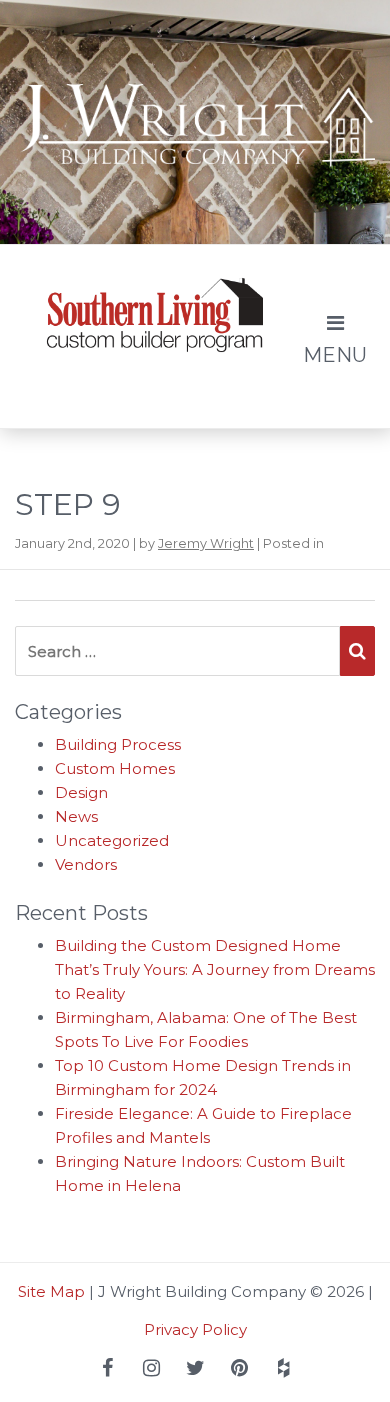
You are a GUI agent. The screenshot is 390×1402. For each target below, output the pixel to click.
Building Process (118, 744)
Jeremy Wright (206, 543)
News (76, 816)
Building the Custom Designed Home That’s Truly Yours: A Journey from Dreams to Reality (215, 969)
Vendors (86, 864)
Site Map (51, 1291)
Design (81, 792)
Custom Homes (115, 768)
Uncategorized (112, 840)
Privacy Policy (195, 1329)
